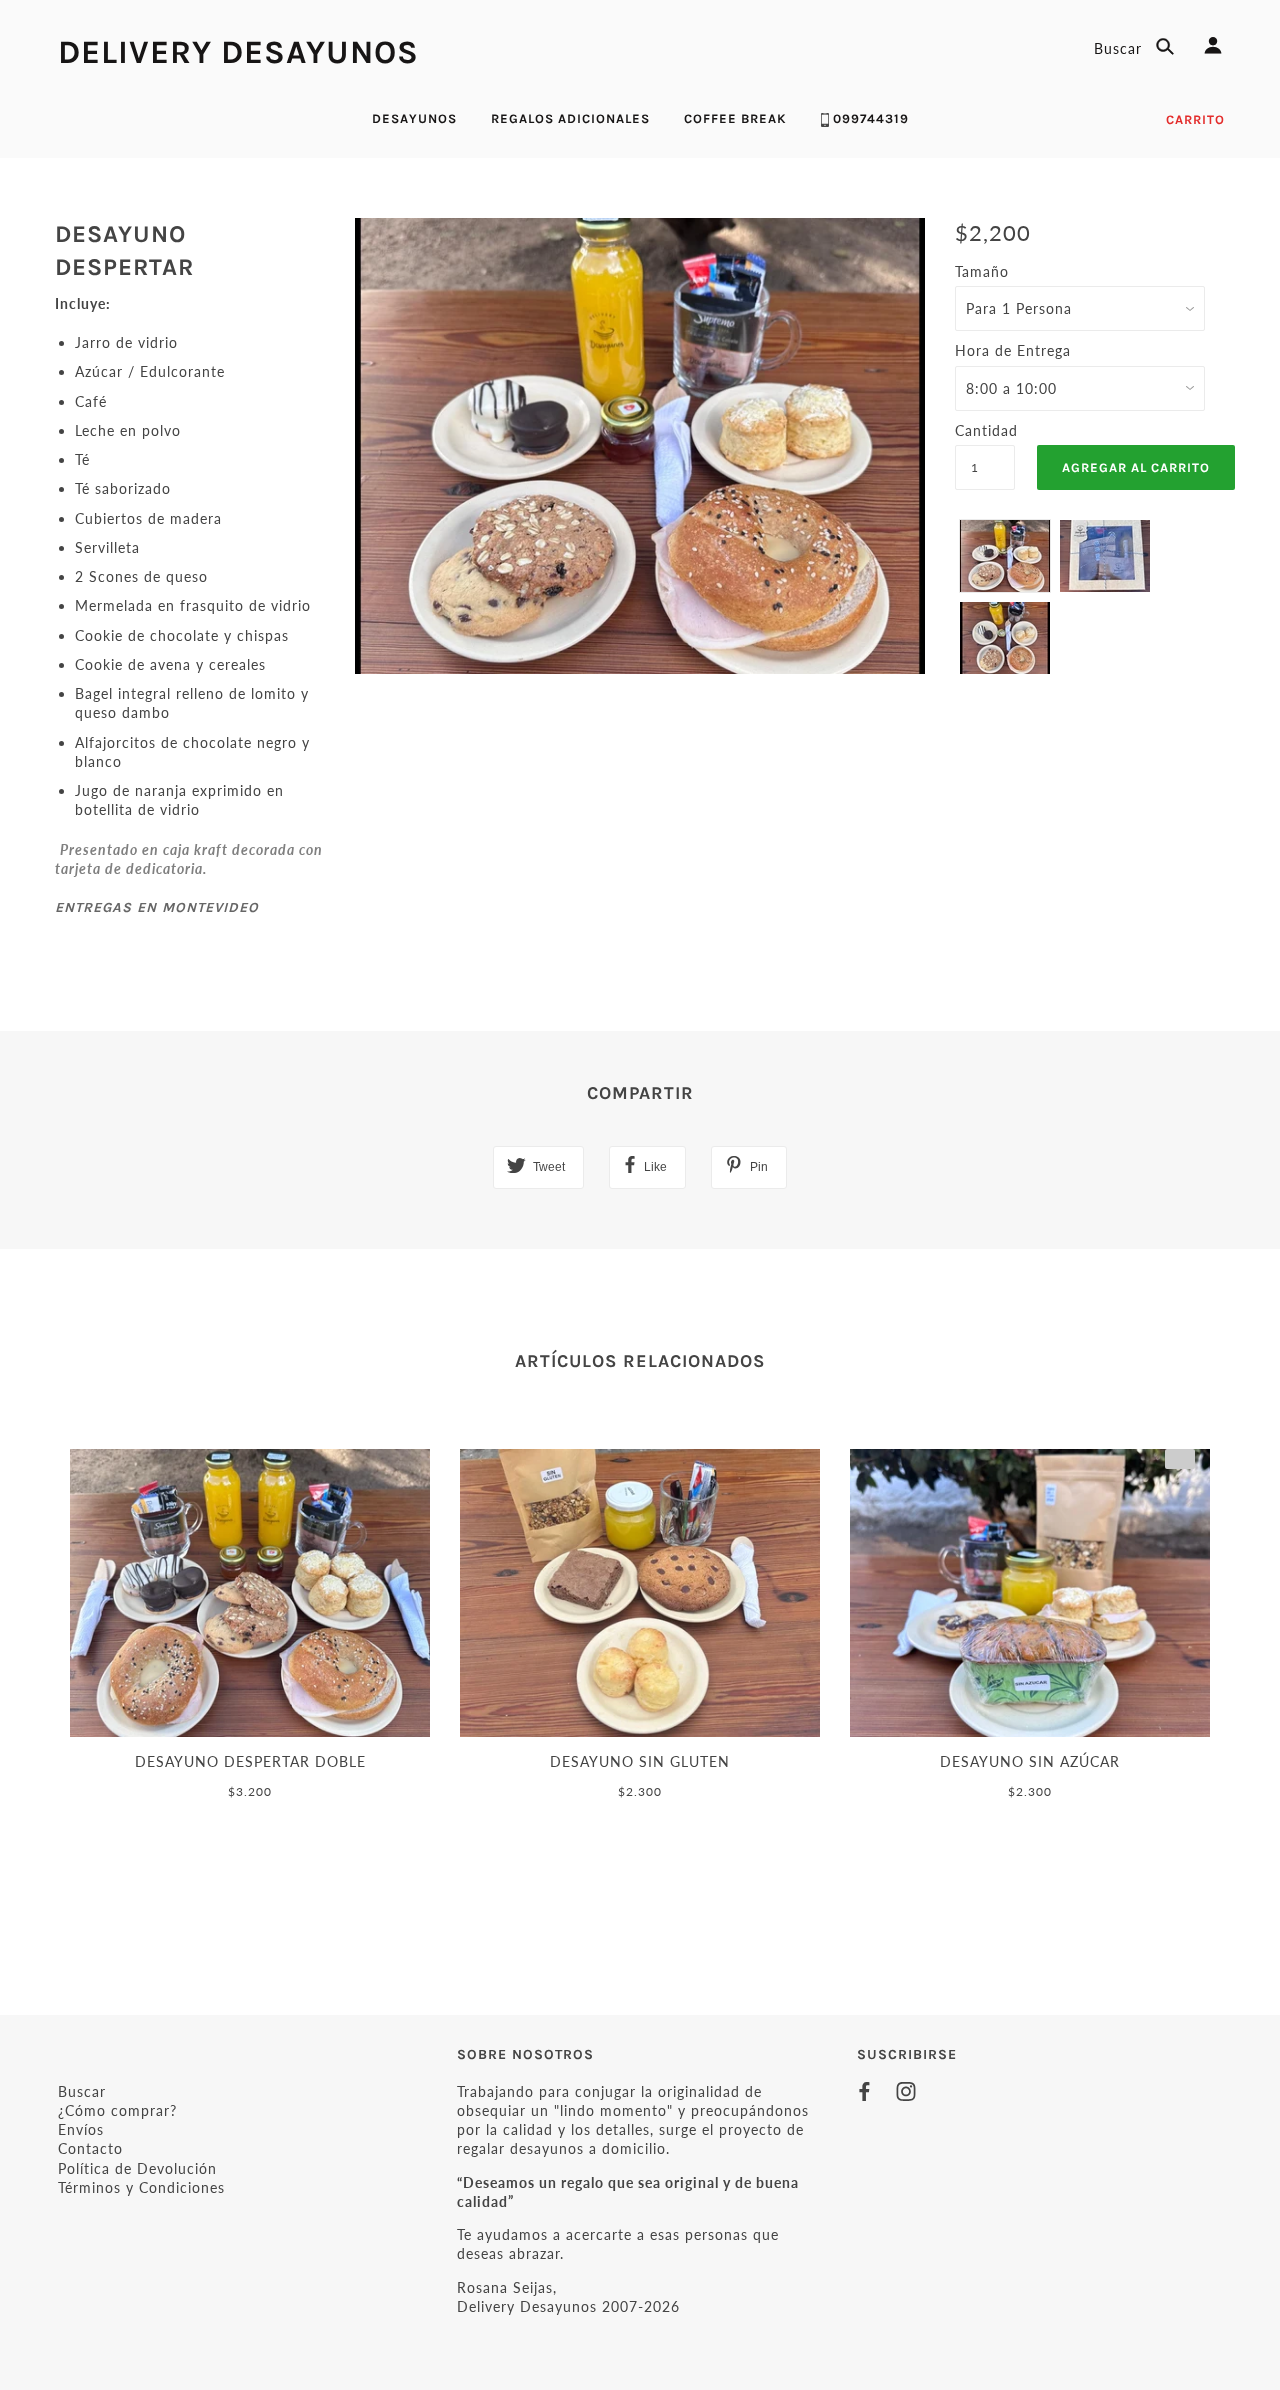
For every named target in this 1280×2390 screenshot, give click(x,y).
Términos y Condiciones (141, 2187)
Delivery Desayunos (238, 52)
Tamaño (982, 271)
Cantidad (985, 430)
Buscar (1120, 48)
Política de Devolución (137, 2168)
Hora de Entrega (1013, 350)
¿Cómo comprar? (117, 2110)
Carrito (1195, 119)
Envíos (81, 2129)
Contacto (90, 2148)
